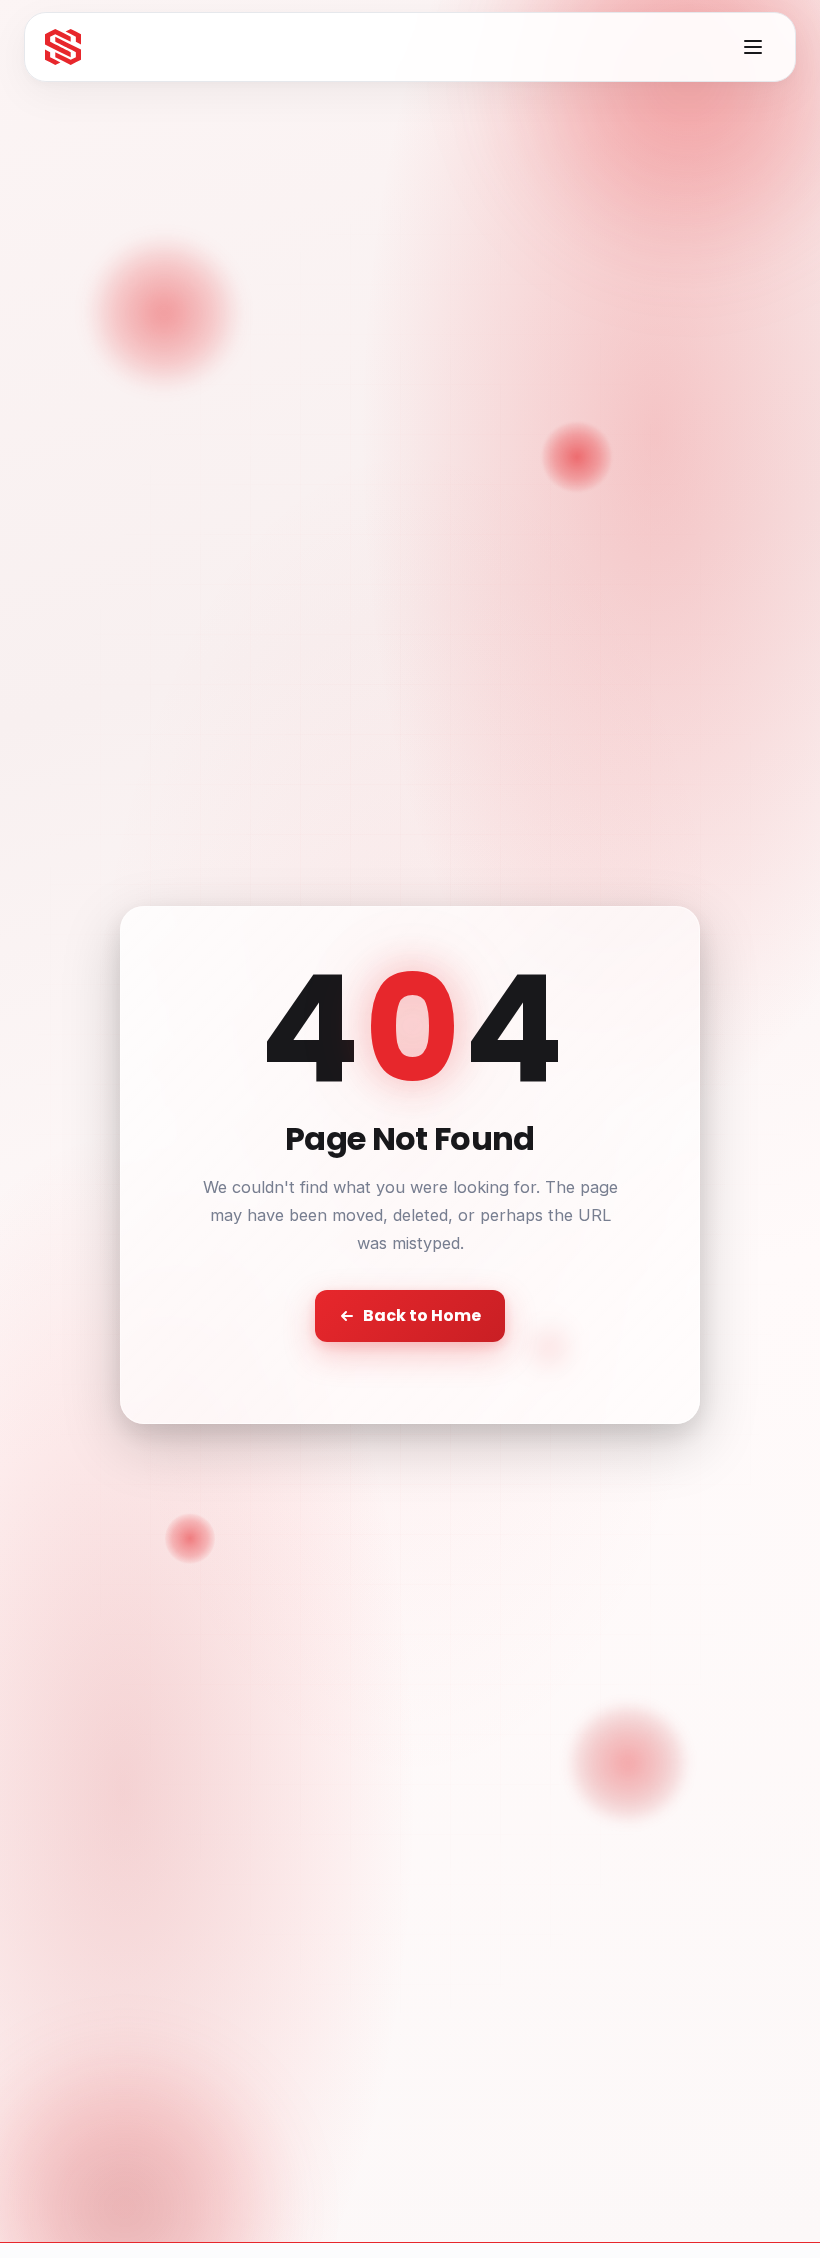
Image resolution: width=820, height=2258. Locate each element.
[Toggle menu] (753, 47)
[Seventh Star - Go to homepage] (63, 47)
